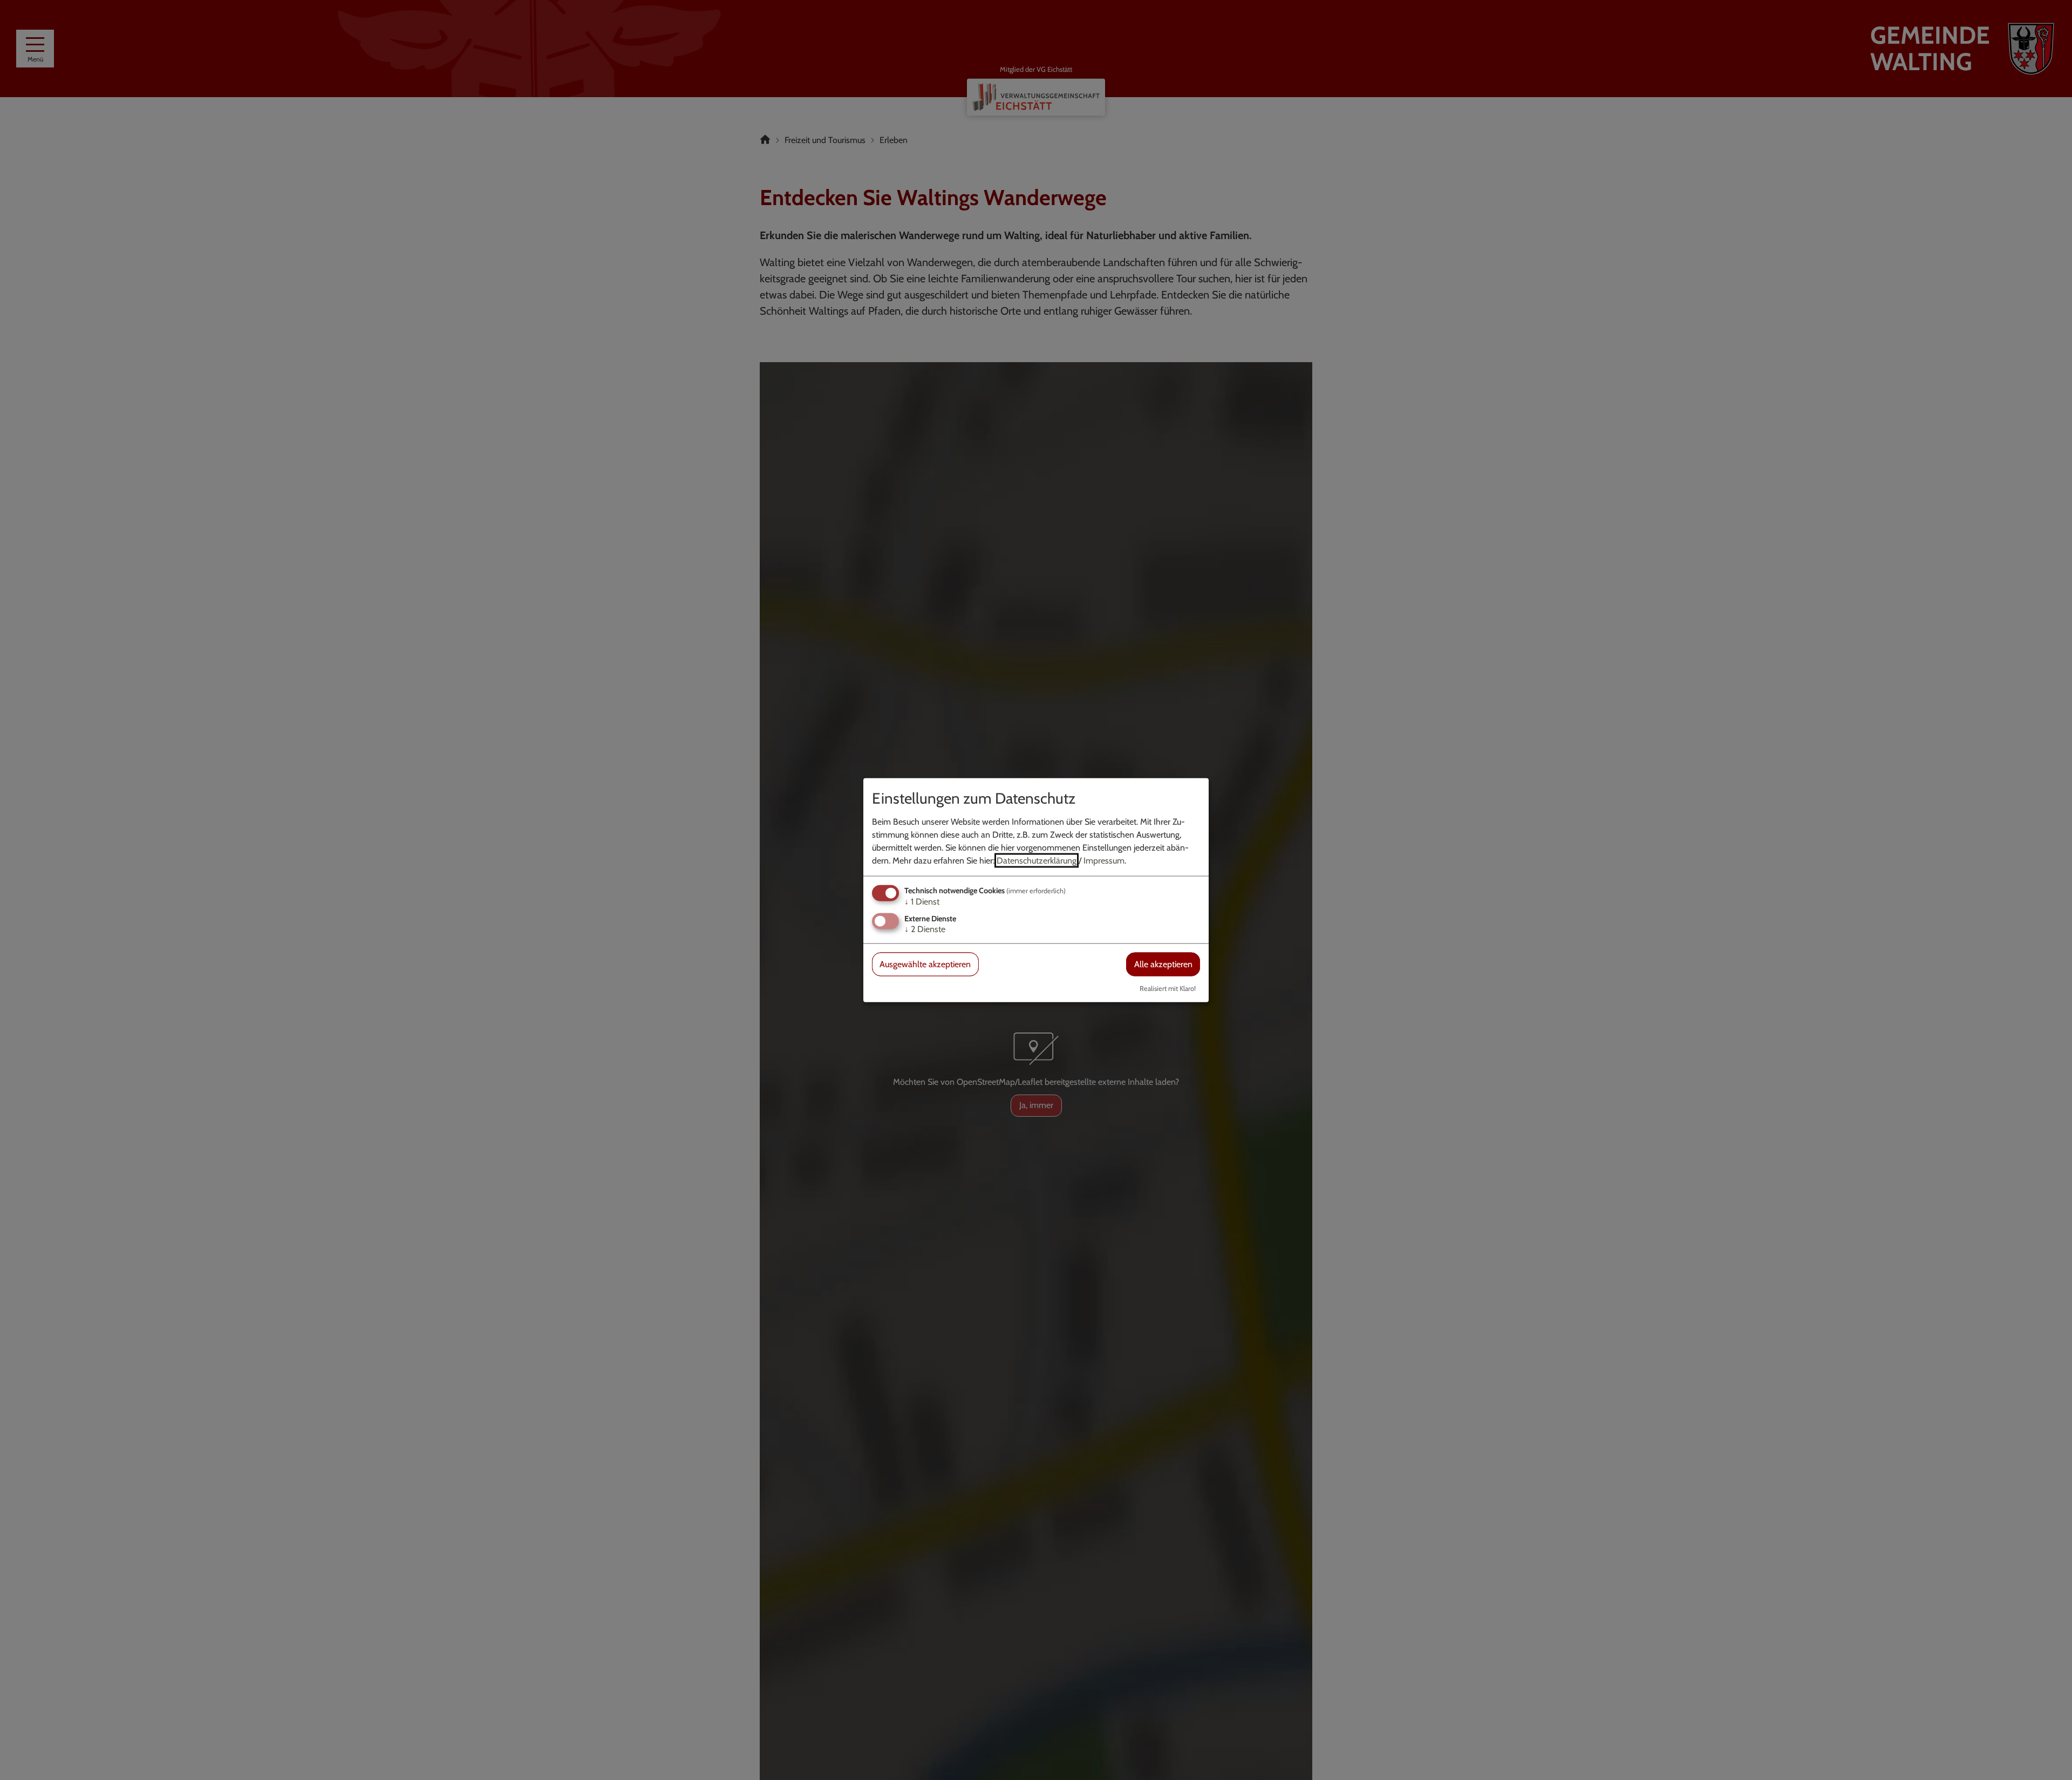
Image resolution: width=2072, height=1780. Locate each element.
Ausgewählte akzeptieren (925, 964)
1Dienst (922, 902)
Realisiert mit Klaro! (1168, 988)
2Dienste (925, 929)
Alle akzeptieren (1163, 964)
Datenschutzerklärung (1037, 861)
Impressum (1104, 861)
